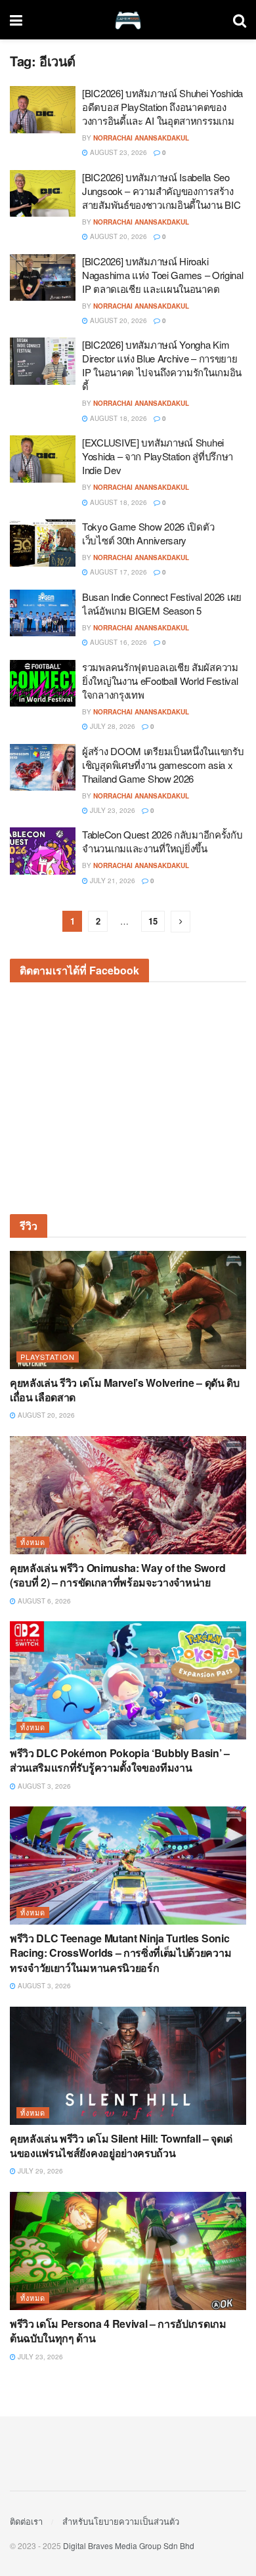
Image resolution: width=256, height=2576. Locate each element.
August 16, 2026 (117, 642)
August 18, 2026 (117, 418)
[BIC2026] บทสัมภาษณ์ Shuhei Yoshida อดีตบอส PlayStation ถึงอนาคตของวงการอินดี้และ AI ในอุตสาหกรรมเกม (162, 107)
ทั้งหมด (33, 1542)
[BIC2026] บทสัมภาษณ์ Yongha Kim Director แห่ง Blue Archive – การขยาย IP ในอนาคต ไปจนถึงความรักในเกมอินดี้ (162, 365)
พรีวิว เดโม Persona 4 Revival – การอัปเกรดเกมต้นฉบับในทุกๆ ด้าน (118, 2331)
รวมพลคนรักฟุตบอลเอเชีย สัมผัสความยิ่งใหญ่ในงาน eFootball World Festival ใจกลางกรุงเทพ (160, 681)
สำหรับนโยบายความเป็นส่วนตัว (121, 2521)
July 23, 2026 (112, 810)
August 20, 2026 (117, 236)
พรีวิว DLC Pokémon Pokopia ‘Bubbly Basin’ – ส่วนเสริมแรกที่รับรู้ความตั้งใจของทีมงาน (120, 1760)
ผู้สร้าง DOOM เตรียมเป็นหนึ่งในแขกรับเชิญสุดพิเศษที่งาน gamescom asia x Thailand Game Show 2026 (163, 765)
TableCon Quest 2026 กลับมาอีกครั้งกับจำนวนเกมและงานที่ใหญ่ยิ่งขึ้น (162, 841)
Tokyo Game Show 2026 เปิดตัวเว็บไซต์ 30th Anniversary (148, 533)
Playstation (48, 1357)
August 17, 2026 (117, 572)
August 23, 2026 (117, 152)
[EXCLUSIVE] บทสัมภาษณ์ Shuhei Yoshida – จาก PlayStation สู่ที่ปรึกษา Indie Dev (158, 456)
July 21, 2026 (112, 881)
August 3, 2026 (43, 1786)
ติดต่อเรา (26, 2521)
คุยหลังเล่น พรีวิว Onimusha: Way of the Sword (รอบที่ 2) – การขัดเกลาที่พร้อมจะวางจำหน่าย (117, 1575)
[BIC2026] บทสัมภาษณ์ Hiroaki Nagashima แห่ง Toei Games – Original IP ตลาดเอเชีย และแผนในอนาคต (163, 275)
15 (153, 921)
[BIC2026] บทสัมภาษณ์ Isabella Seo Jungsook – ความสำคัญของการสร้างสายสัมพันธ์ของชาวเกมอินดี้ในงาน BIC (161, 191)
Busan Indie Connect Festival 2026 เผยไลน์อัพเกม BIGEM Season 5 (162, 603)
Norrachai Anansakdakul (141, 138)
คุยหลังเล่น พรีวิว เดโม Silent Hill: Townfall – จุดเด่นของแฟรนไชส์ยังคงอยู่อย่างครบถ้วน (121, 2146)
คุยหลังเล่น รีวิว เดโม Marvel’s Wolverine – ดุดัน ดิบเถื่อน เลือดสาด (125, 1390)
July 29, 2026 (39, 2171)
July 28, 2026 (112, 726)
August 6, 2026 (43, 1601)
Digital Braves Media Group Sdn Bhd (129, 2545)
